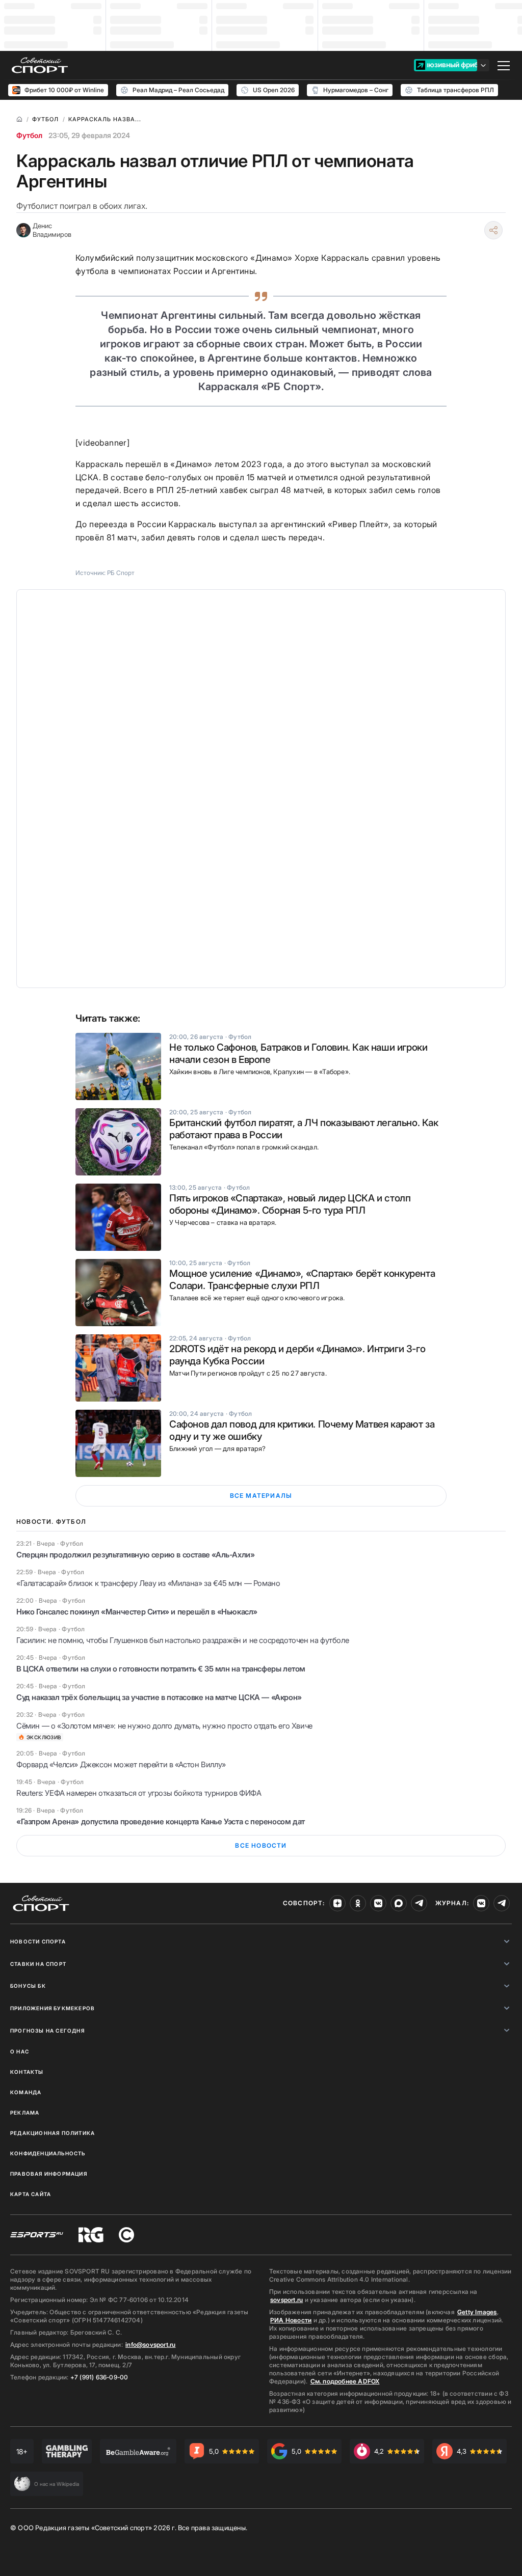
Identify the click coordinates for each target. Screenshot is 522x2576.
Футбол (29, 135)
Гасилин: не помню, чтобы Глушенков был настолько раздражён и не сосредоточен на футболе (182, 1640)
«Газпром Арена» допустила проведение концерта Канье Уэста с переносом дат (161, 1821)
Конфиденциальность (48, 2153)
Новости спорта (38, 1941)
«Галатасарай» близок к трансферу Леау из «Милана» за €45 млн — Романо (148, 1583)
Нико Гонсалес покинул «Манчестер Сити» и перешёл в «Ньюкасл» (137, 1612)
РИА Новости (291, 2320)
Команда (26, 2092)
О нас (20, 2051)
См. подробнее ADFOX (345, 2381)
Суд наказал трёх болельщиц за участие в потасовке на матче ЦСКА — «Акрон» (159, 1697)
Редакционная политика (53, 2133)
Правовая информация (49, 2174)
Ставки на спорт (38, 1964)
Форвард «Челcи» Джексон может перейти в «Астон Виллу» (121, 1764)
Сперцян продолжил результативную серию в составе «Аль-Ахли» (135, 1555)
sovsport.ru (286, 2300)
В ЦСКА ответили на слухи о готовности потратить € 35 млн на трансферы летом (161, 1669)
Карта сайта (31, 2194)
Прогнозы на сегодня (47, 2031)
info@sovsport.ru (150, 2345)
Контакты (27, 2072)
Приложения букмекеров (53, 2008)
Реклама (25, 2113)
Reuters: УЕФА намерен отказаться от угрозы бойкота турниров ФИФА (139, 1793)
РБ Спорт (121, 573)
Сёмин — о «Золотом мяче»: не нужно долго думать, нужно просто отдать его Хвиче (164, 1726)
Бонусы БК (28, 1986)
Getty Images (477, 2312)
